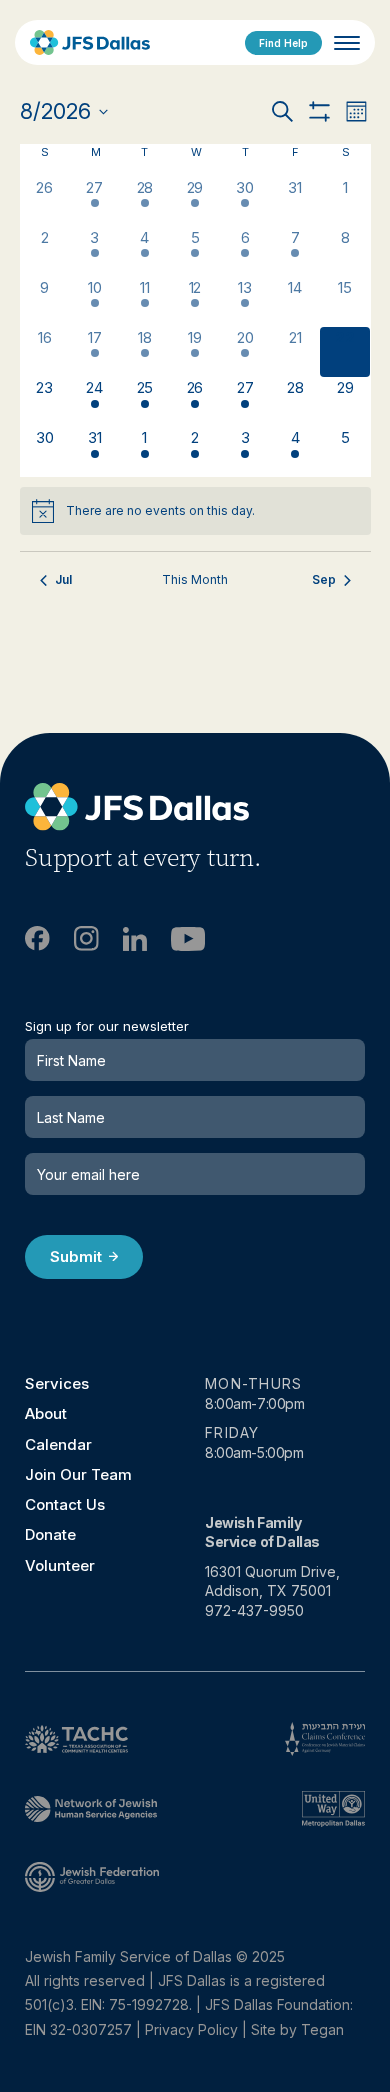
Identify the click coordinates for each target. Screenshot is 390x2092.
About (46, 1413)
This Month (195, 579)
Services (57, 1383)
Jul (63, 579)
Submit (76, 1256)
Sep (324, 579)
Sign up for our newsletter (107, 1026)
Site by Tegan (297, 2029)
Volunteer (60, 1565)
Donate (50, 1534)
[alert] (195, 511)
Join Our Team (78, 1474)
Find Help (283, 43)
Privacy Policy (191, 2029)
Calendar (58, 1444)
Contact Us (65, 1504)
